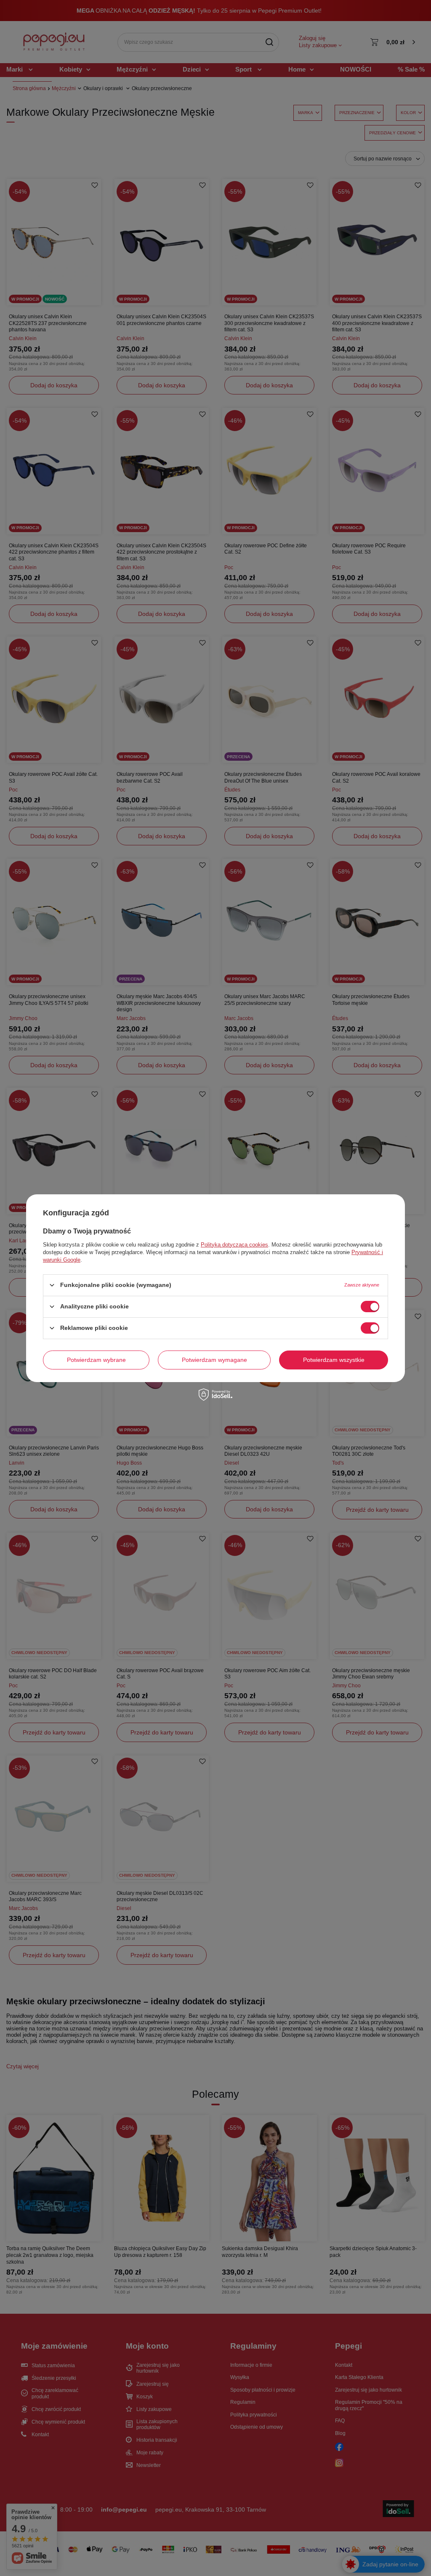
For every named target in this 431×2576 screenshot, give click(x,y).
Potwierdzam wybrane (96, 1360)
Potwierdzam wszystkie (334, 1360)
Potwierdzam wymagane (214, 1360)
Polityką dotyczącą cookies (234, 1244)
